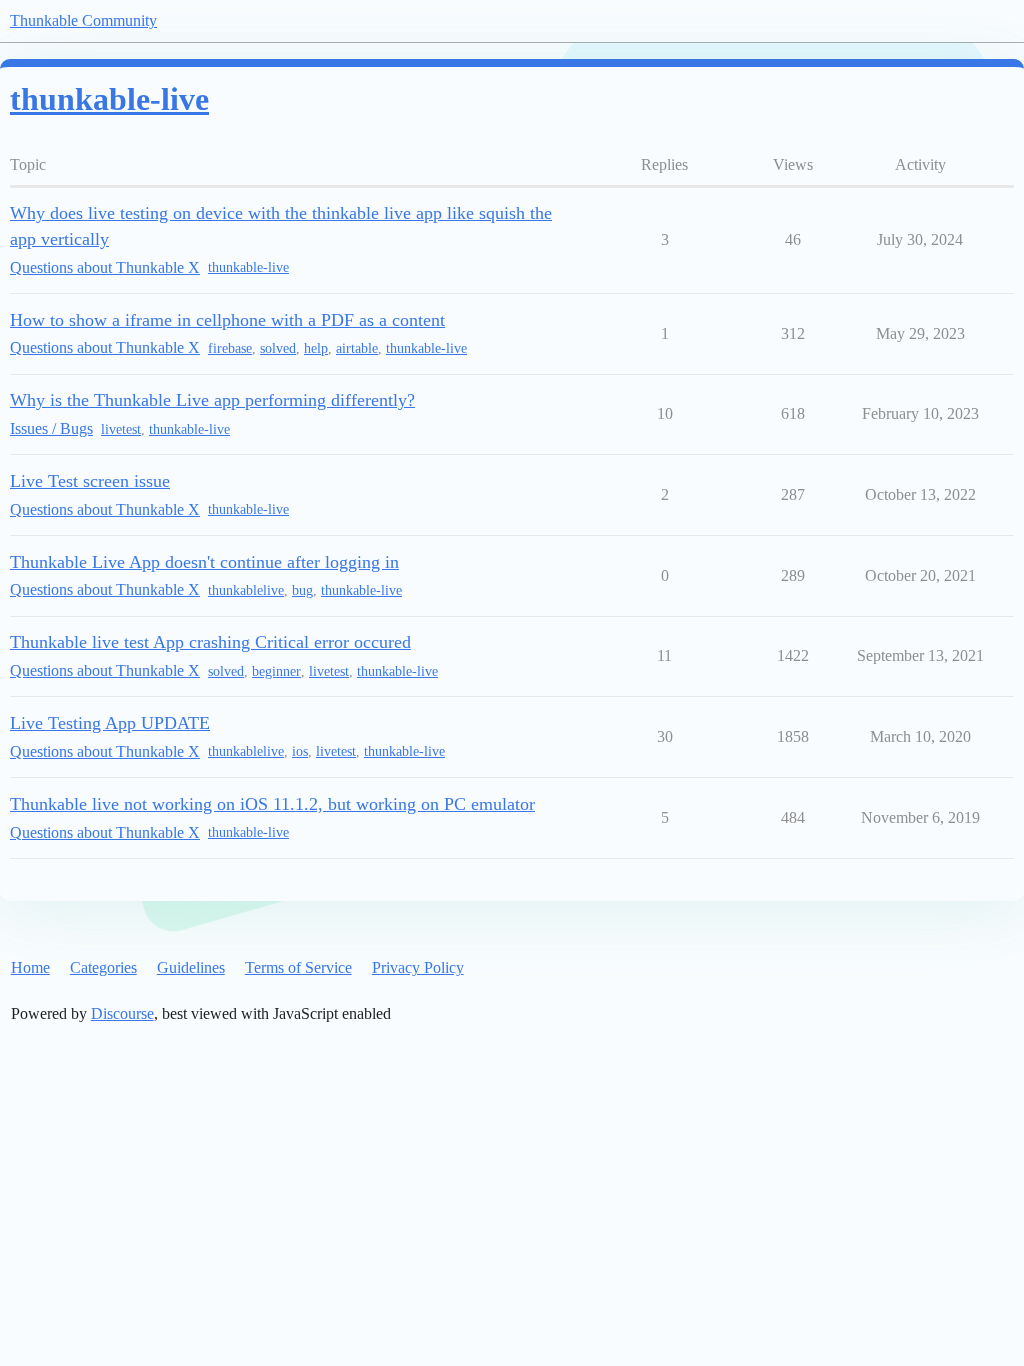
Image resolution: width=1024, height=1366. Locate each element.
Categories (103, 967)
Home (30, 967)
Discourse (122, 1013)
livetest (121, 429)
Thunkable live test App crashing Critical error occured (210, 642)
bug (302, 590)
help (316, 348)
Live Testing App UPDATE (110, 723)
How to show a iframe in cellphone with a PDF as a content (227, 320)
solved (278, 348)
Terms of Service (298, 967)
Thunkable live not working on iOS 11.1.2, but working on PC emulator (272, 804)
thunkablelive (246, 590)
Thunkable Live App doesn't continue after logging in (204, 562)
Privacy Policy (418, 967)
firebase (230, 348)
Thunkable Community (83, 20)
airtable (357, 348)
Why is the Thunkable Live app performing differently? (212, 400)
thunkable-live (248, 267)
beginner (276, 671)
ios (300, 751)
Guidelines (191, 967)
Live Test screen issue (90, 481)
